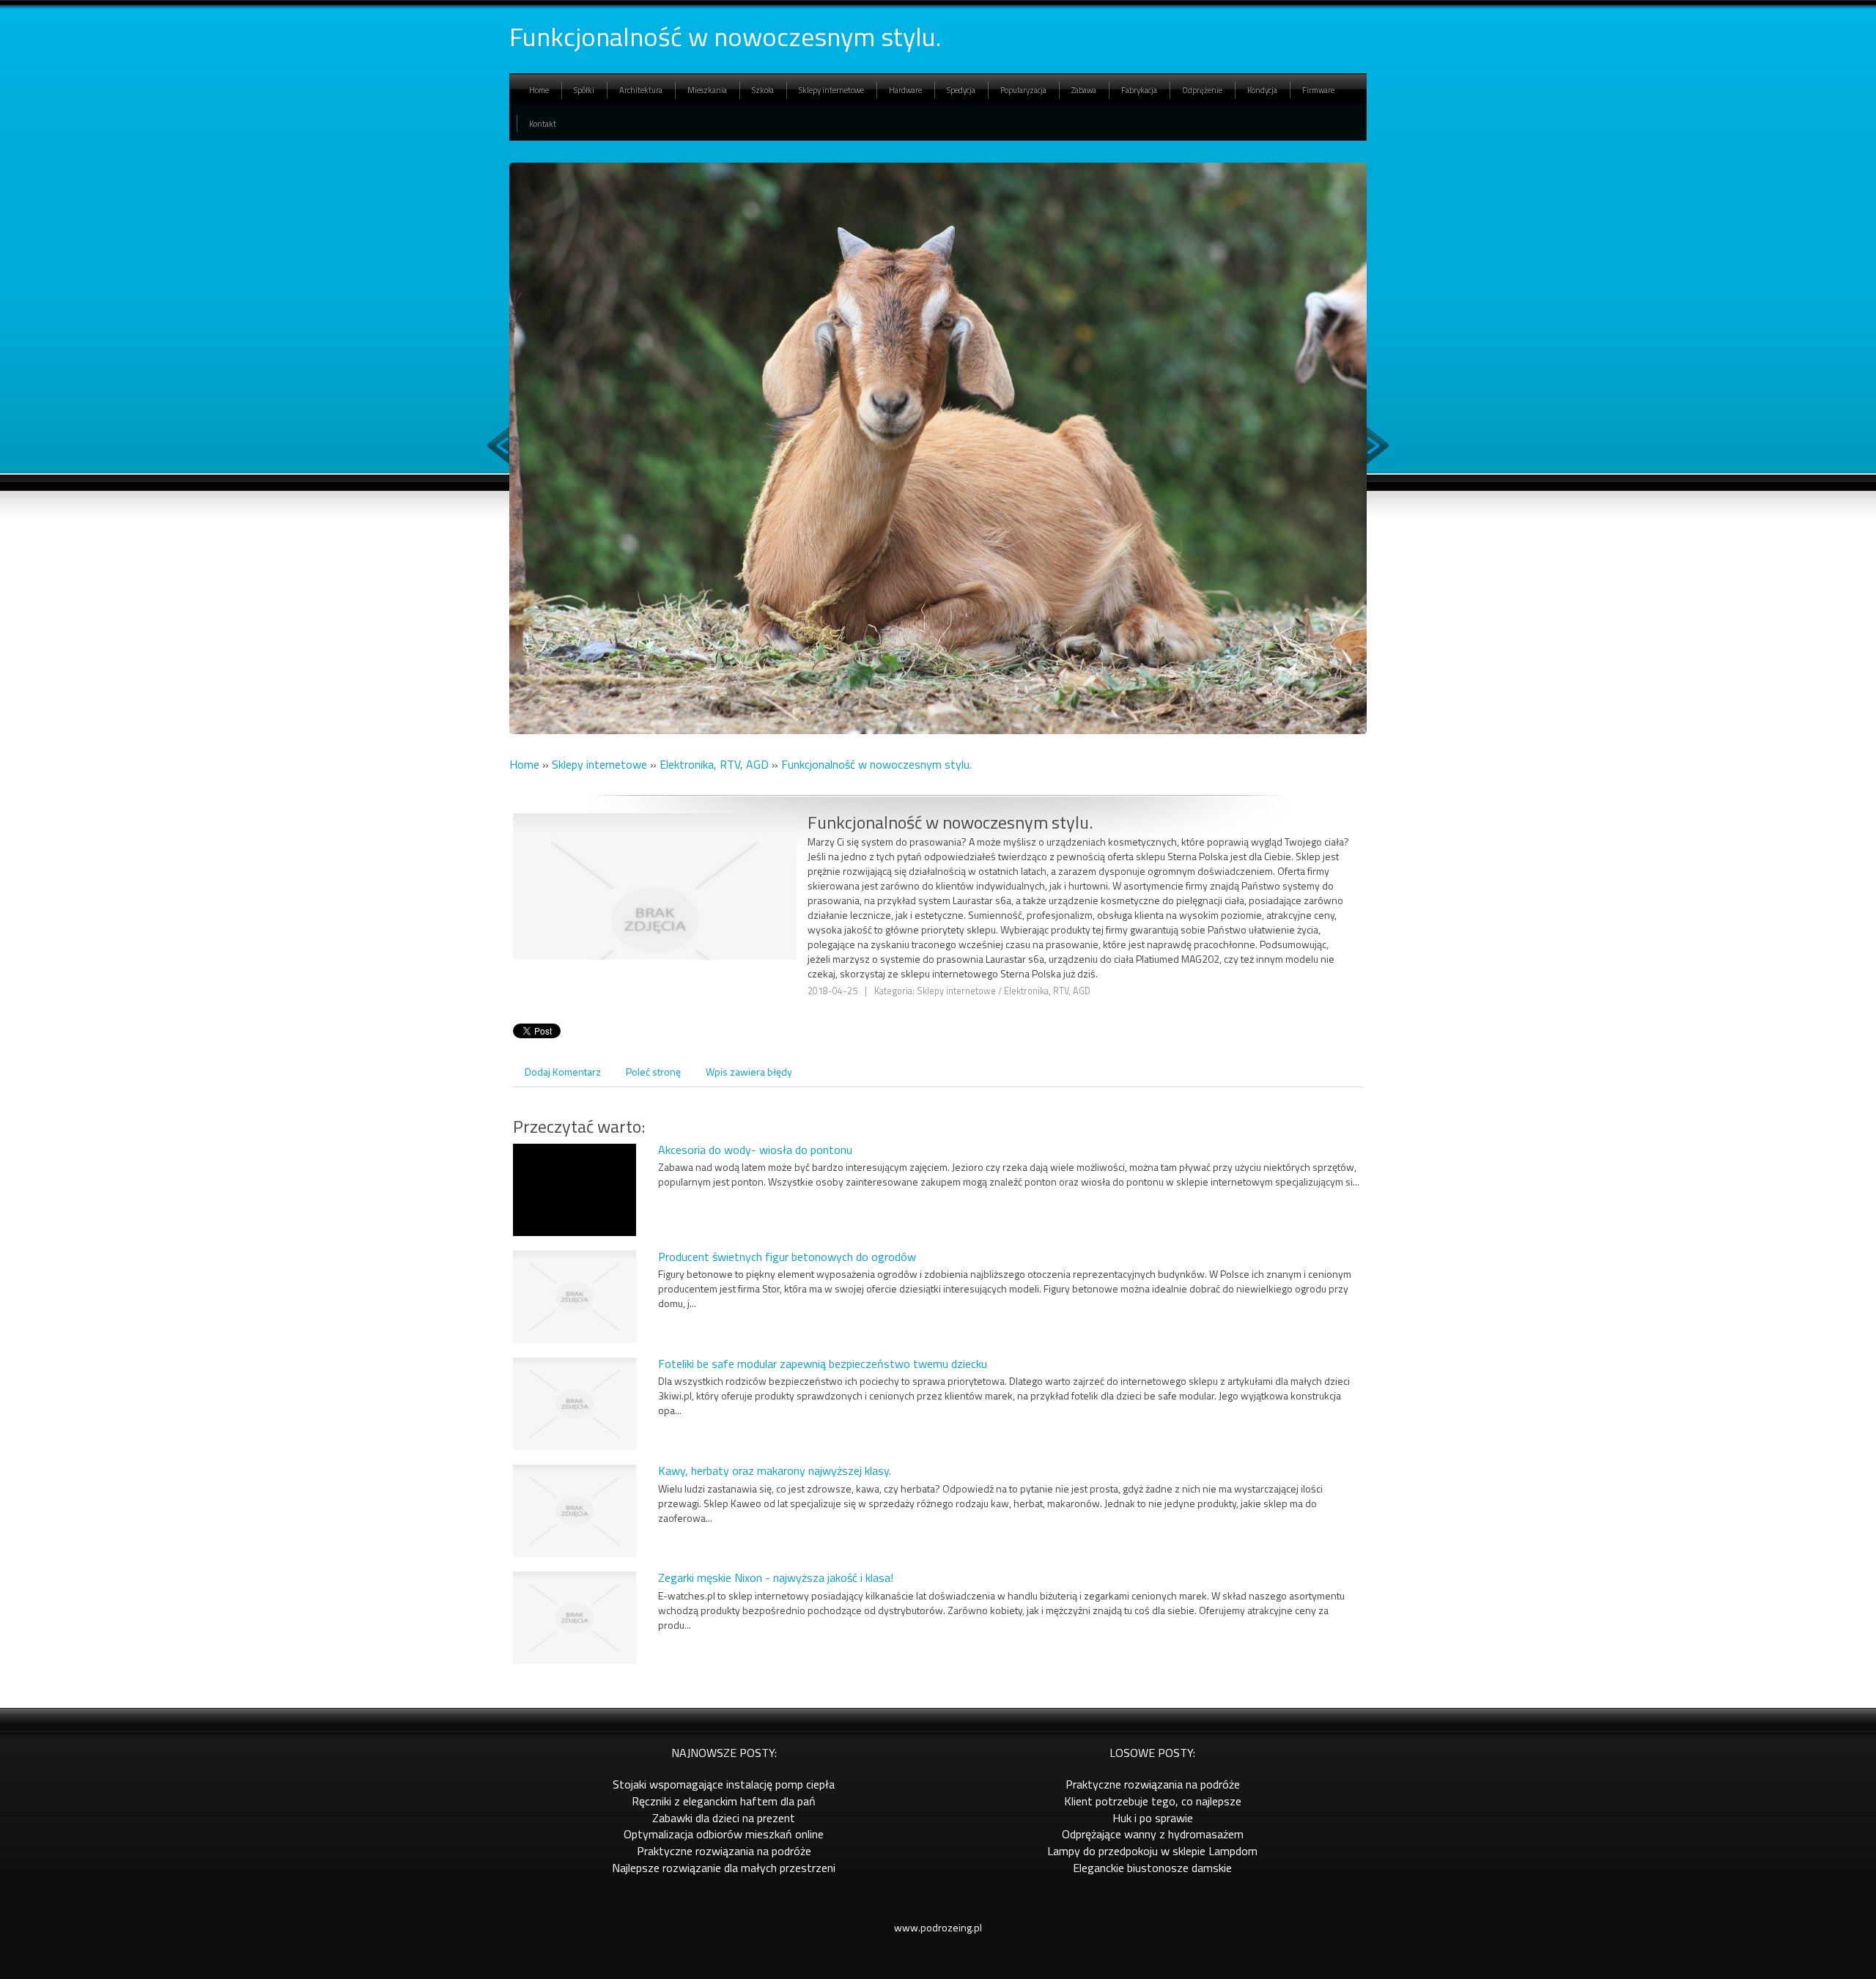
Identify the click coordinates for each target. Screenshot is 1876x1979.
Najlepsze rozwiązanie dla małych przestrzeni (724, 1868)
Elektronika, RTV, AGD (714, 764)
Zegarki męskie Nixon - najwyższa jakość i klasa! (776, 1577)
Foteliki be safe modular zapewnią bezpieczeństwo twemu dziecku (823, 1364)
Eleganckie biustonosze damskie (1152, 1868)
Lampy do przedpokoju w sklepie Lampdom (1152, 1851)
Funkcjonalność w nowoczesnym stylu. (876, 764)
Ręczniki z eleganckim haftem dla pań (724, 1801)
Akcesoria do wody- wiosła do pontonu (755, 1150)
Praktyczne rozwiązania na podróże (724, 1851)
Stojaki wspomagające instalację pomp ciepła (724, 1784)
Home (524, 764)
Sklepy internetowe (599, 764)
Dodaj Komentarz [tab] (563, 1072)
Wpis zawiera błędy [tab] (749, 1072)
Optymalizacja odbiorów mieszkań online (724, 1834)
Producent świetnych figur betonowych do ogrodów (787, 1257)
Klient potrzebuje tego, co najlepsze (1153, 1801)
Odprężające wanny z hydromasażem (1153, 1834)
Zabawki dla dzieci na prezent (724, 1818)
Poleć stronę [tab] (653, 1072)
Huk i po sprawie (1153, 1818)
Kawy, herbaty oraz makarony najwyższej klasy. (775, 1471)
